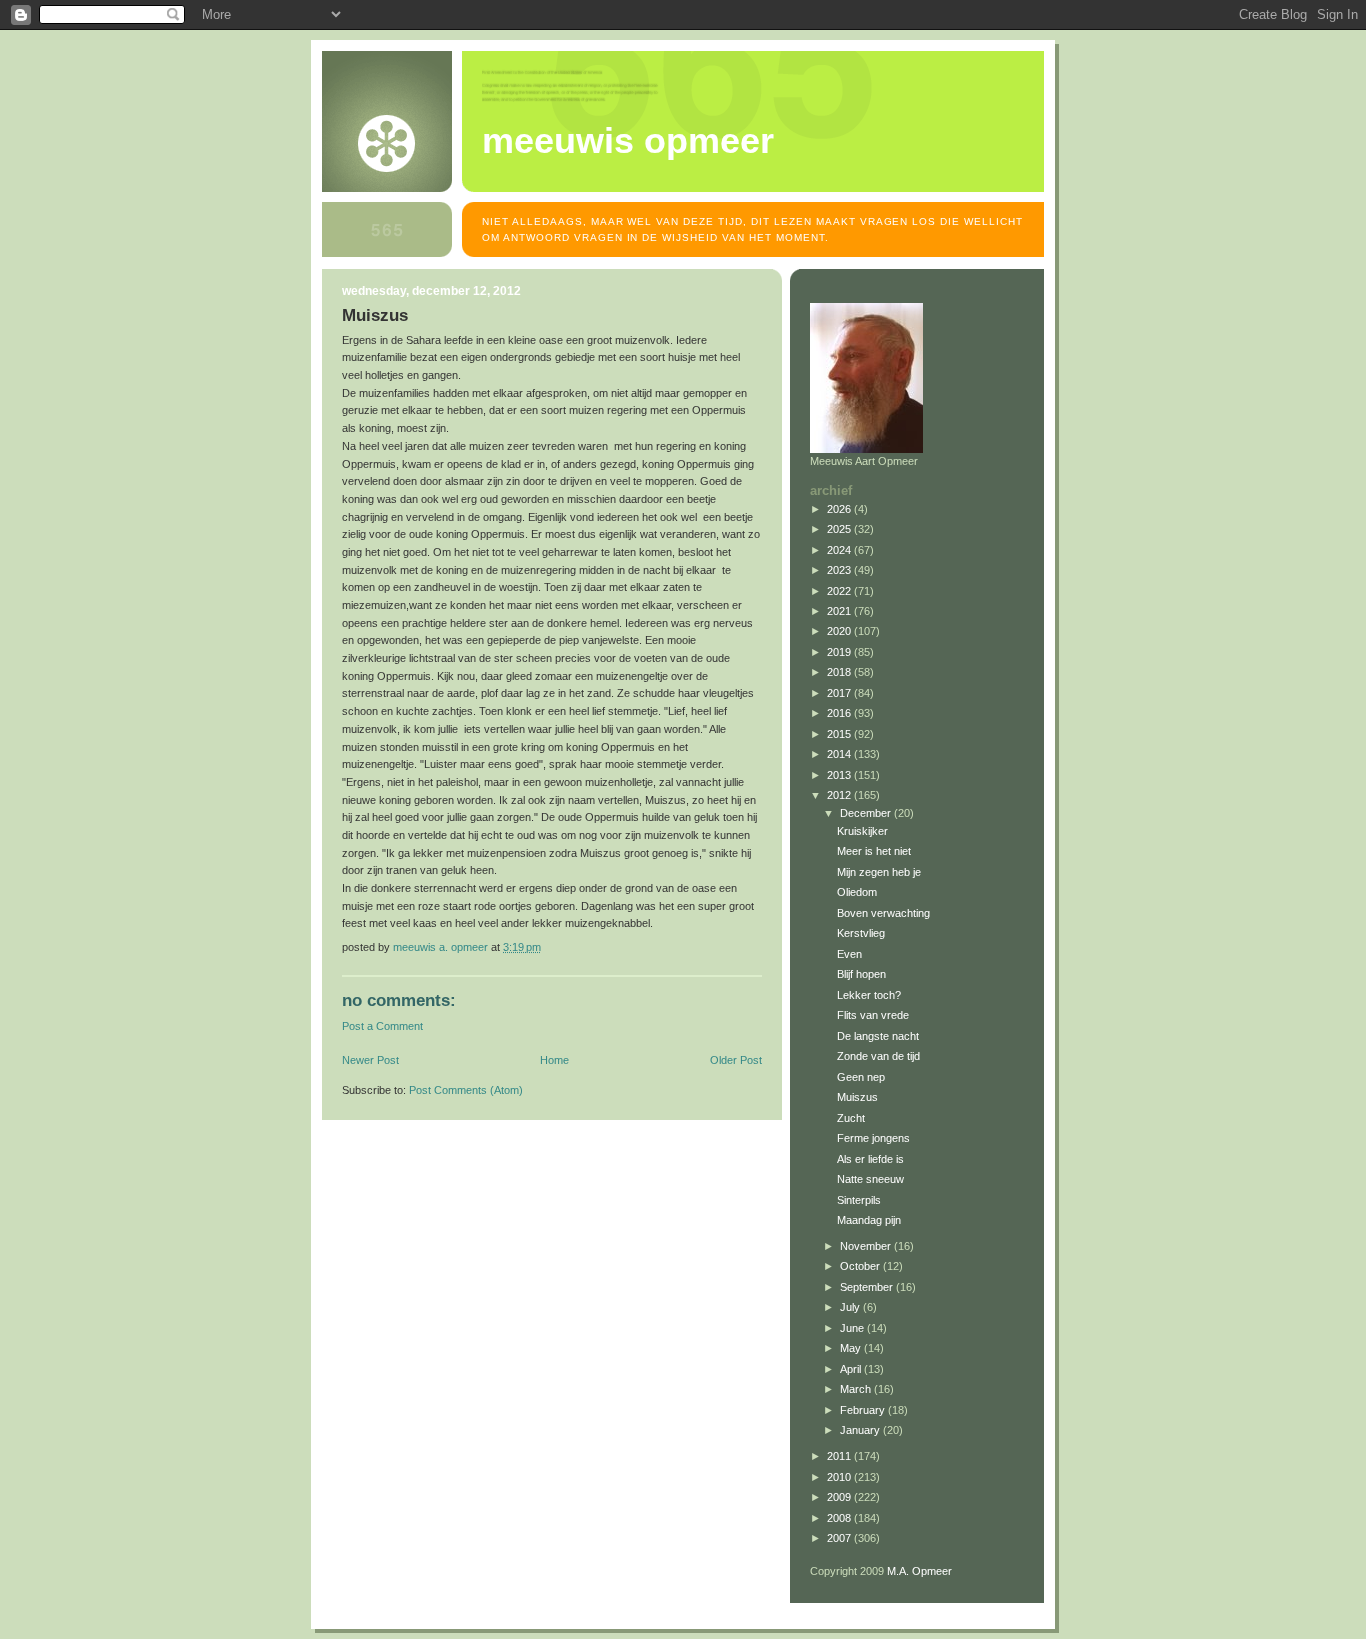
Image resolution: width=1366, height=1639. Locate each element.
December (867, 813)
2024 (840, 550)
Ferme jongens (873, 1138)
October (861, 1266)
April (852, 1369)
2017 (840, 693)
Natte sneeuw (870, 1179)
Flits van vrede (873, 1015)
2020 (840, 631)
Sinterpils (859, 1200)
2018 (840, 672)
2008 (840, 1518)
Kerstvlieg (861, 933)
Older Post (736, 1060)
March (857, 1389)
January (861, 1430)
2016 (840, 713)
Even (849, 954)
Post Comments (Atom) (466, 1090)
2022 (840, 591)
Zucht (851, 1118)
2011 (840, 1456)
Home (554, 1060)
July (851, 1307)
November (867, 1246)
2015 (840, 734)
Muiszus (857, 1097)
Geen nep (861, 1077)
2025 (840, 529)
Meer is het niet (874, 851)
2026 (840, 509)
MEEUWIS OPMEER (628, 141)
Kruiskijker (862, 831)
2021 (840, 611)
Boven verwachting (883, 913)
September (868, 1287)
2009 (840, 1497)
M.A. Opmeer (919, 1571)
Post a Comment (382, 1026)
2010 (840, 1477)
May (852, 1348)
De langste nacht (878, 1036)
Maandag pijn (869, 1220)
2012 (840, 795)
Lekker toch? (869, 995)
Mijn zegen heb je (879, 872)
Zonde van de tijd (878, 1056)
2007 (840, 1538)
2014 (840, 754)
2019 (840, 652)
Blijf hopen (861, 974)
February (864, 1410)
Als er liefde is (870, 1159)
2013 (840, 775)
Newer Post (370, 1060)
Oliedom (857, 892)
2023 (840, 570)
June (853, 1328)
